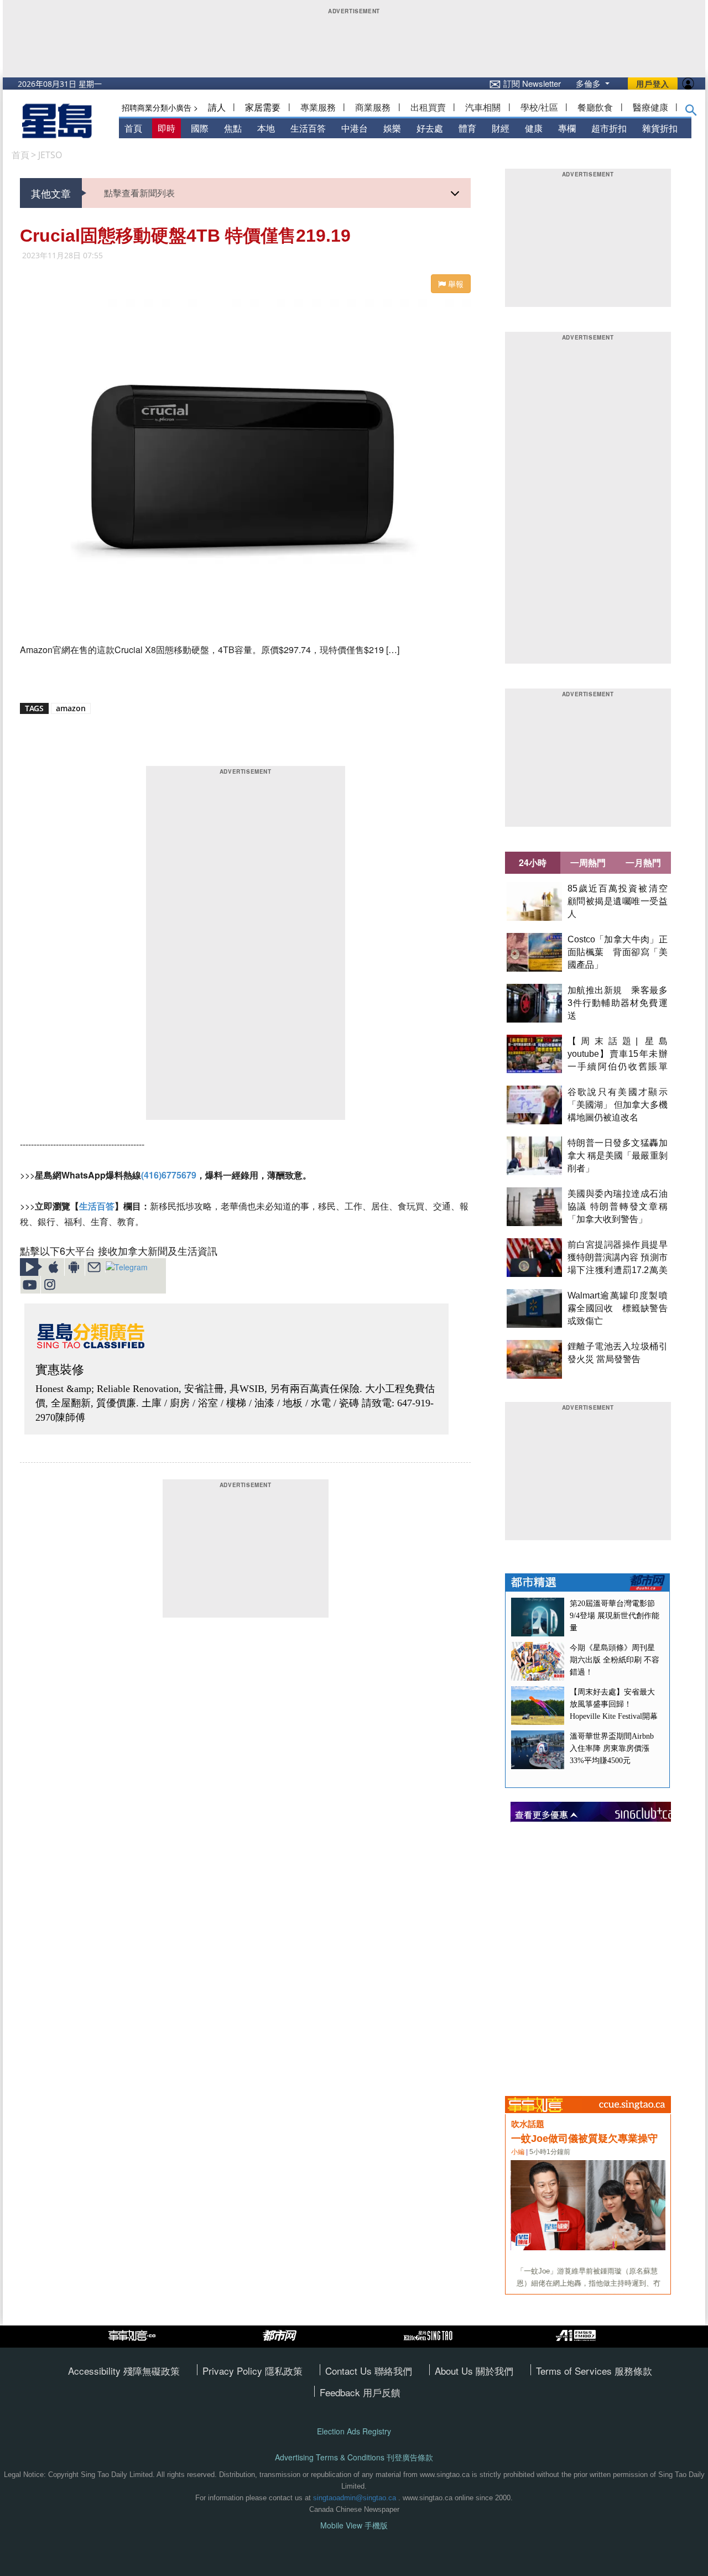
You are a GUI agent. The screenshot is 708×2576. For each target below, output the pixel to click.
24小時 (533, 862)
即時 (166, 128)
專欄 (567, 128)
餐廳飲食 (595, 107)
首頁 (133, 128)
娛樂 (392, 128)
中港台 (355, 128)
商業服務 (373, 107)
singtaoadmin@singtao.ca (355, 2498)
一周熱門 (588, 862)
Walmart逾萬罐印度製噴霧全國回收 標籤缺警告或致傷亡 (618, 1308)
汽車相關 (483, 107)
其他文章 (51, 193)
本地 (266, 128)
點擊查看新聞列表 (139, 193)
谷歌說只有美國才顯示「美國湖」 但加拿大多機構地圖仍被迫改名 (618, 1105)
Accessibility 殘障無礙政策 (124, 2371)
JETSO (50, 155)
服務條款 (633, 2371)
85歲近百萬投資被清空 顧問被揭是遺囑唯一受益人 (622, 901)
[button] (691, 112)
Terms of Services (575, 2371)
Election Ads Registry (354, 2431)
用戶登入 (653, 84)
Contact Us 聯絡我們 (369, 2371)
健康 (534, 128)
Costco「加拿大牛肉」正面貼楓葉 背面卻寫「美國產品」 (618, 952)
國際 (200, 128)
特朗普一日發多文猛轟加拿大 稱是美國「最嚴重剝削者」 (618, 1156)
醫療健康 (650, 107)
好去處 (430, 128)
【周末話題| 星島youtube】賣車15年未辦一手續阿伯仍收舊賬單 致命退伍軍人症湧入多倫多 (622, 1067)
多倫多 (589, 83)
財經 (501, 128)
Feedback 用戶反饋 (360, 2392)
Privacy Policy (234, 2371)
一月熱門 (643, 862)
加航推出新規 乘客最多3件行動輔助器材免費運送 (618, 1003)
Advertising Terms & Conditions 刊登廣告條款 (354, 2457)
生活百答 (308, 128)
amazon (71, 708)
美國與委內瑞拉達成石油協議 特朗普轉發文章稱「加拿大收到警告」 (618, 1206)
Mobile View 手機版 (354, 2525)
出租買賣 (428, 107)
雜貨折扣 (660, 128)
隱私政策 (284, 2371)
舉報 (455, 284)
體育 (467, 128)
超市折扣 (609, 128)
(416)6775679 (169, 1175)
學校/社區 (539, 107)
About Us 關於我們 (474, 2371)
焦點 (233, 128)
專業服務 (318, 107)
